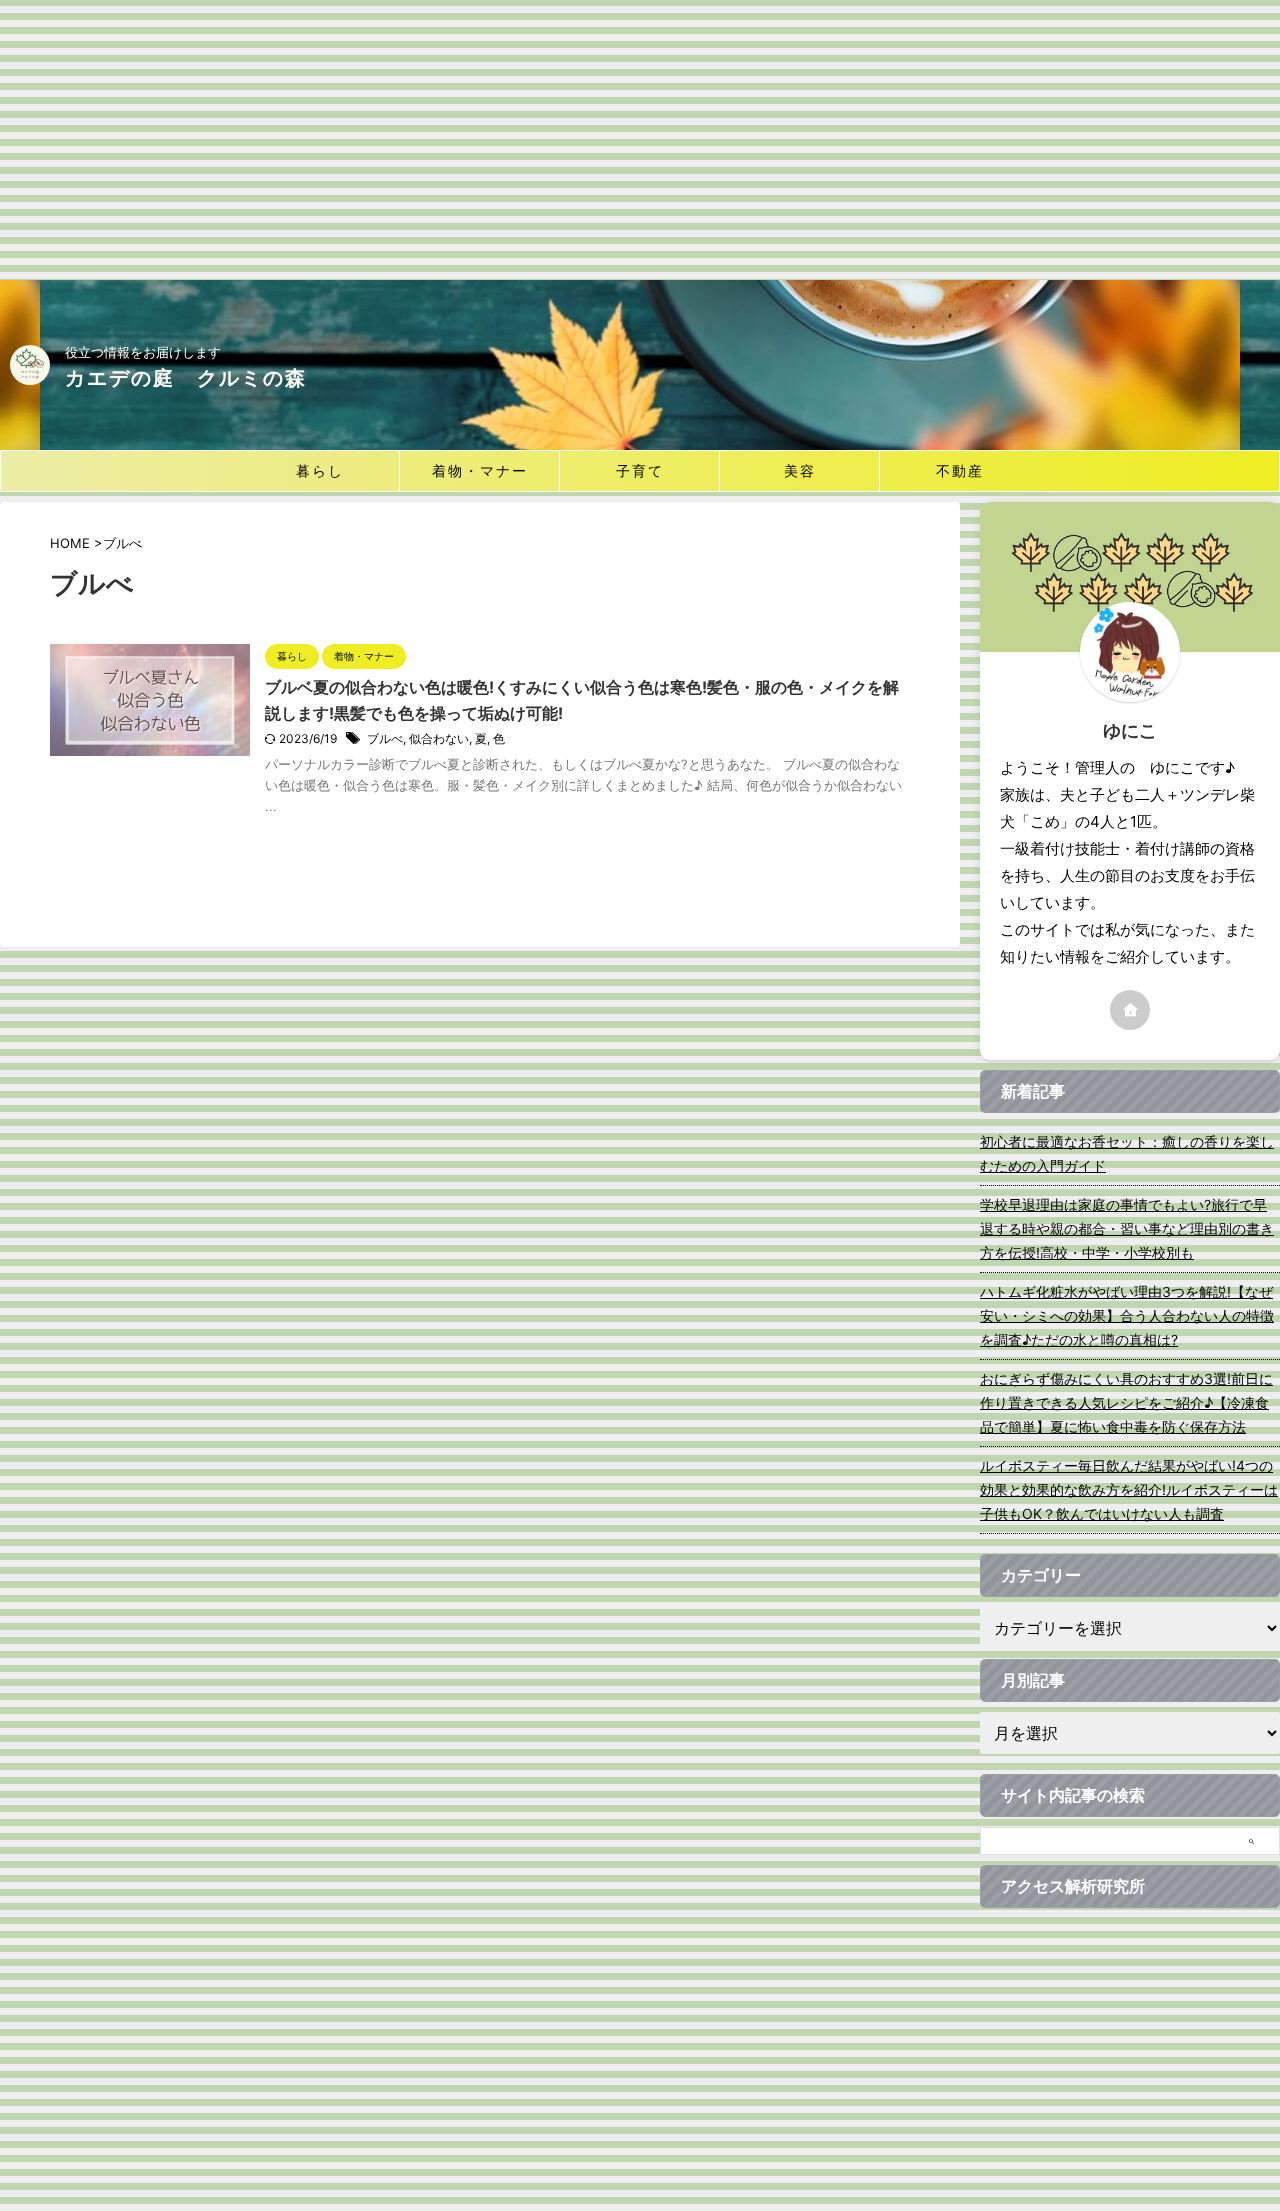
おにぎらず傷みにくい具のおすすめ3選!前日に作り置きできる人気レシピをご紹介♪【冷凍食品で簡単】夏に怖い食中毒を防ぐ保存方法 (1126, 1402)
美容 (800, 470)
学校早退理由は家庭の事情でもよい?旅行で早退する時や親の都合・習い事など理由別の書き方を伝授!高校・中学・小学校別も (1127, 1228)
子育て (640, 470)
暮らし (320, 470)
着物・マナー (480, 470)
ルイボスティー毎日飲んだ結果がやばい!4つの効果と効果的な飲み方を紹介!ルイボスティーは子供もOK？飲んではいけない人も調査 (1129, 1489)
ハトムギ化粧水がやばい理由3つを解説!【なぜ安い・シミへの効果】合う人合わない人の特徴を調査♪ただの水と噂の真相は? (1127, 1315)
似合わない (439, 738)
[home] (1130, 1010)
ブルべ (385, 738)
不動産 (960, 470)
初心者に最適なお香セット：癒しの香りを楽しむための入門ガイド (1127, 1153)
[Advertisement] (640, 140)
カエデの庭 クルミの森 (186, 378)
